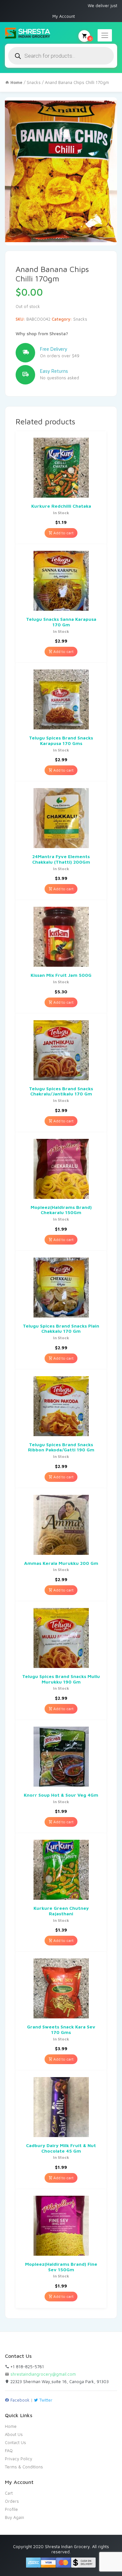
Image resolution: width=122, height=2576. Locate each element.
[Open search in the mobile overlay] (61, 56)
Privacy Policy (19, 2459)
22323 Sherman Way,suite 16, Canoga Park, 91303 (59, 2381)
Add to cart (63, 533)
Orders (12, 2501)
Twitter (45, 2400)
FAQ (9, 2451)
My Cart (90, 38)
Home (11, 2426)
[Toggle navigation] (105, 35)
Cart (9, 2493)
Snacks (34, 82)
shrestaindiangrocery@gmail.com (43, 2374)
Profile (11, 2509)
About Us (14, 2434)
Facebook (19, 2400)
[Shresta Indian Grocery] (28, 33)
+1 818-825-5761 (27, 2367)
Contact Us (15, 2442)
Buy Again (14, 2517)
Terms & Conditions (24, 2467)
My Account (64, 16)
